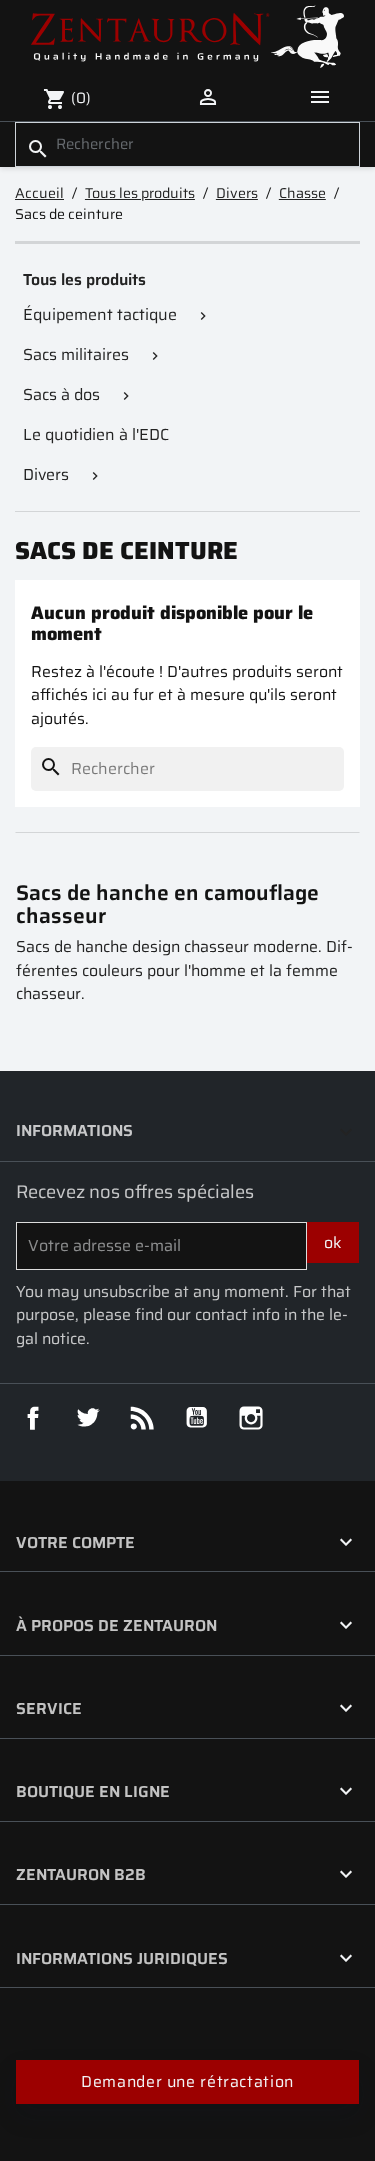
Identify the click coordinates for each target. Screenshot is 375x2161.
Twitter (88, 1418)
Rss (142, 1418)
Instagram (251, 1418)
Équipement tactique (100, 314)
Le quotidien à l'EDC (96, 434)
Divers (46, 474)
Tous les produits (84, 279)
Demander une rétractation (187, 2081)
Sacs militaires (76, 354)
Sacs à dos (61, 394)
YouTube (197, 1418)
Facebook (33, 1418)
